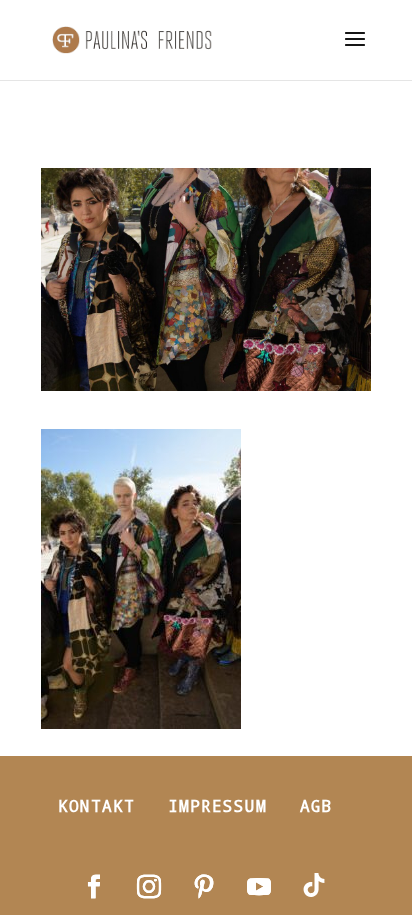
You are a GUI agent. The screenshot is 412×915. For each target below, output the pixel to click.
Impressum (217, 805)
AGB (316, 805)
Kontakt (96, 805)
